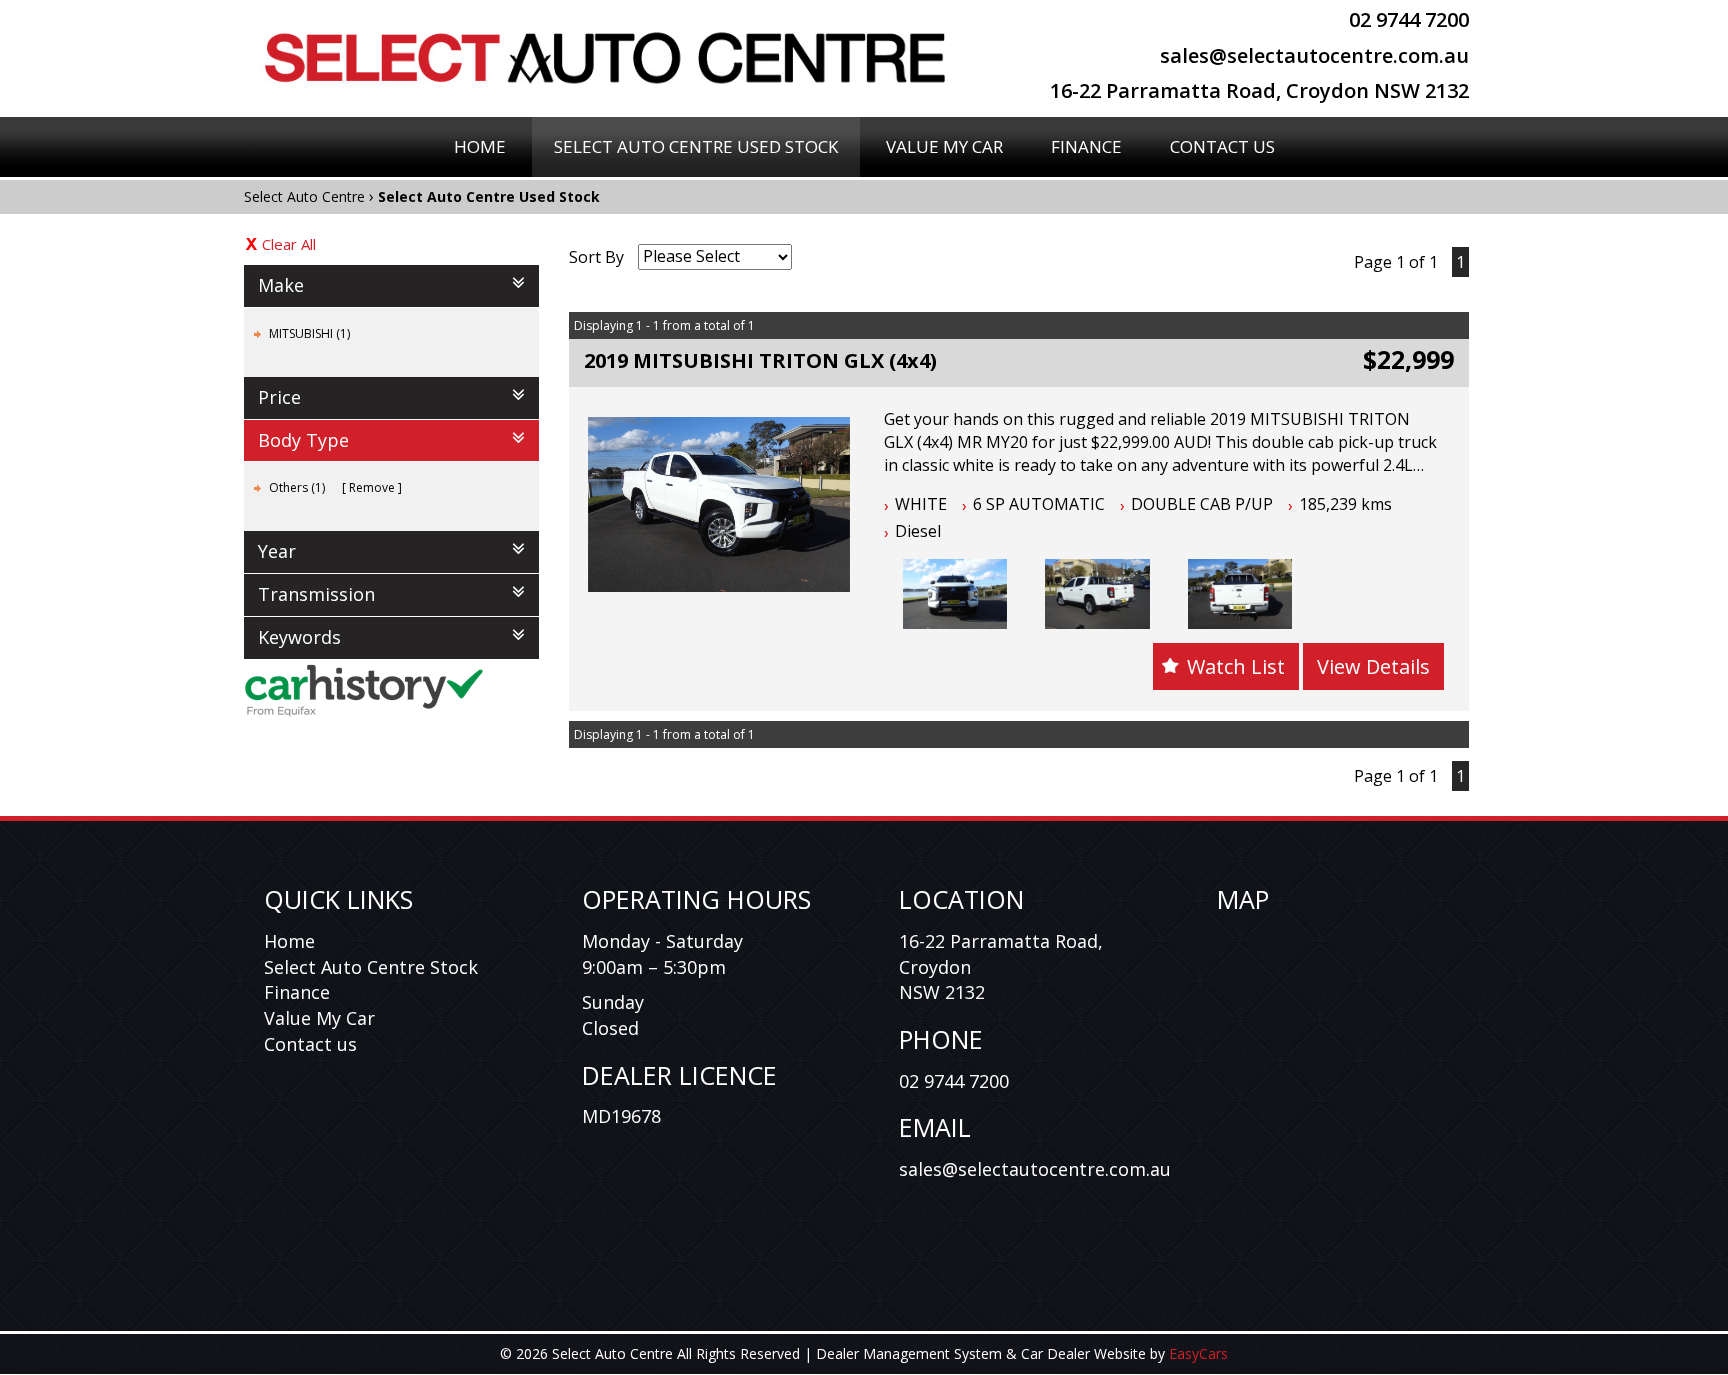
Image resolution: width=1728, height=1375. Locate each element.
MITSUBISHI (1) (309, 333)
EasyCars (1198, 1353)
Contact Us (1222, 146)
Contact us (310, 1044)
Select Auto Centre (304, 196)
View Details (1373, 666)
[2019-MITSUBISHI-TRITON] (955, 594)
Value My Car (944, 146)
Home (480, 146)
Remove (372, 487)
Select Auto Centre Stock (371, 967)
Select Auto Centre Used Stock (696, 146)
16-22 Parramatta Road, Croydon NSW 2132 (1259, 90)
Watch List (1236, 666)
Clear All (289, 244)
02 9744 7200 (1409, 19)
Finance (1086, 146)
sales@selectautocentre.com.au (1314, 55)
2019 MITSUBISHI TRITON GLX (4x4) (760, 360)
